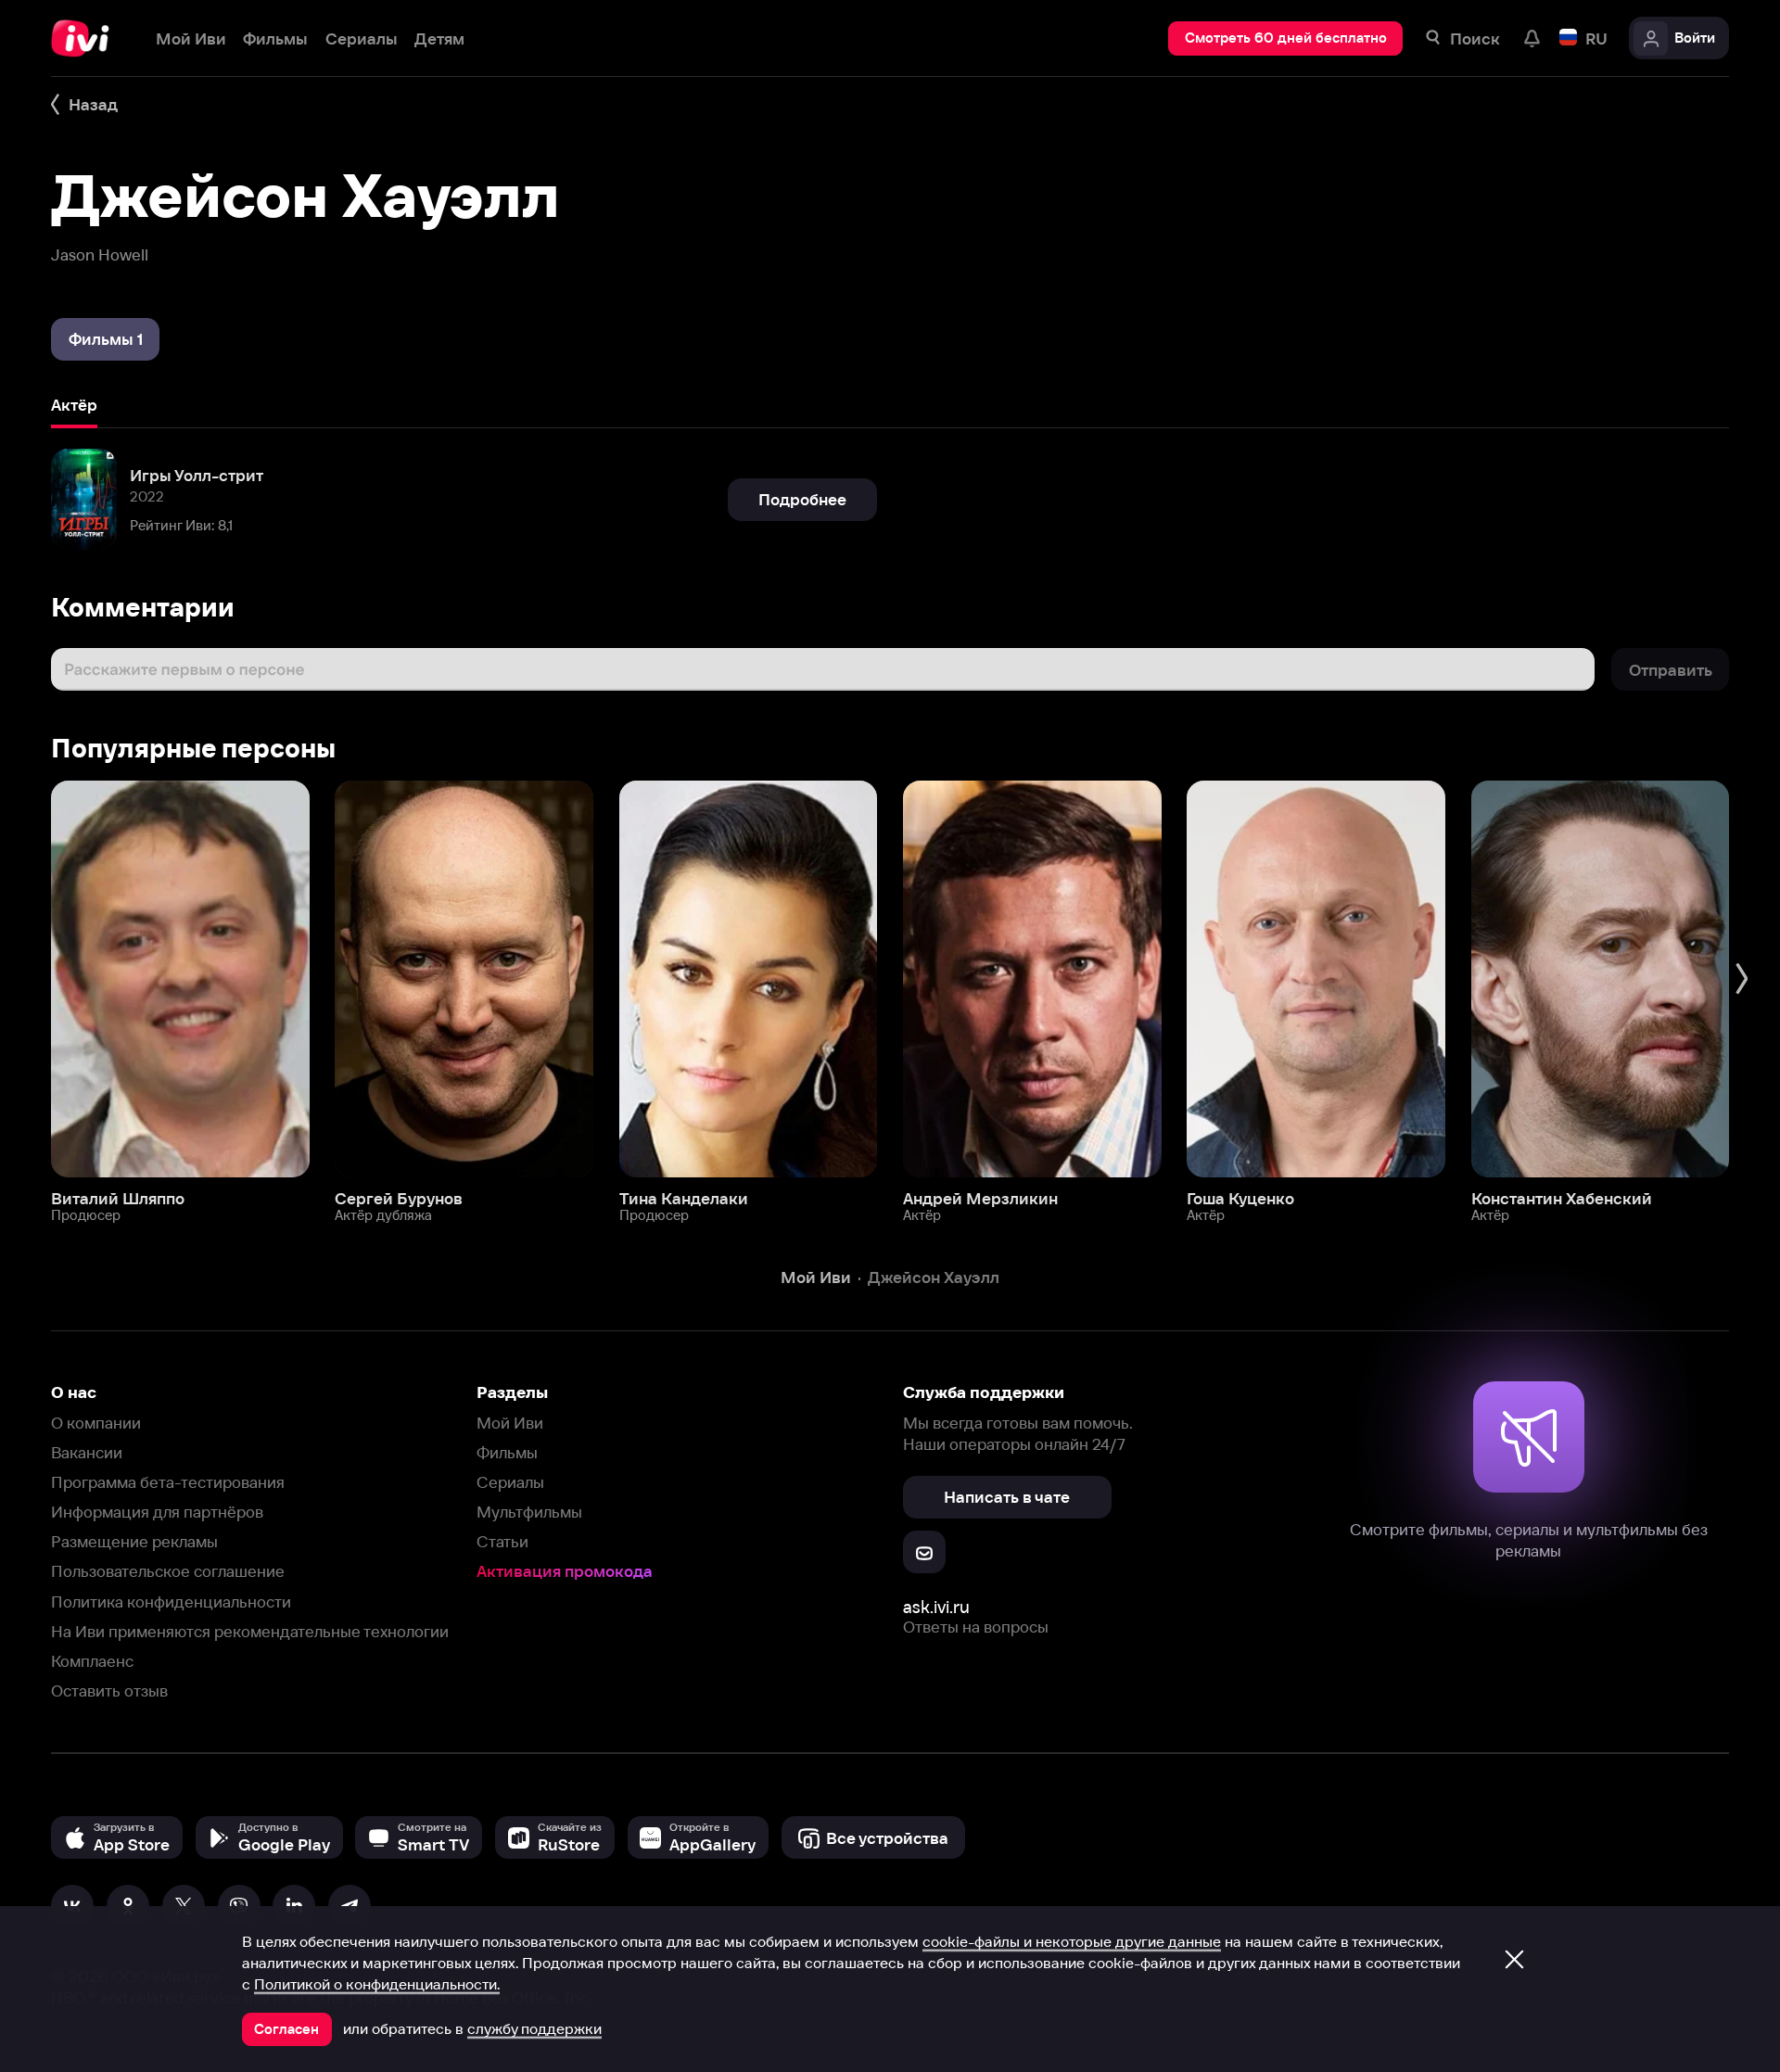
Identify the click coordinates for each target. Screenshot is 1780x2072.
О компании (96, 1423)
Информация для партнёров (157, 1512)
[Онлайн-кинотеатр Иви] (86, 38)
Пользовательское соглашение (168, 1571)
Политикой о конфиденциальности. (377, 1984)
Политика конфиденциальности (171, 1602)
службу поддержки (534, 2028)
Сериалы (510, 1482)
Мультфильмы (529, 1512)
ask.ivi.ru (936, 1607)
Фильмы (507, 1452)
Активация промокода (565, 1571)
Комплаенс (92, 1661)
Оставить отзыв (109, 1691)
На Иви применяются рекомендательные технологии (250, 1631)
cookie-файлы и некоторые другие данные (1072, 1941)
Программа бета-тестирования (168, 1482)
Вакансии (87, 1452)
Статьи (502, 1541)
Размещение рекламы (134, 1541)
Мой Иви (510, 1423)
